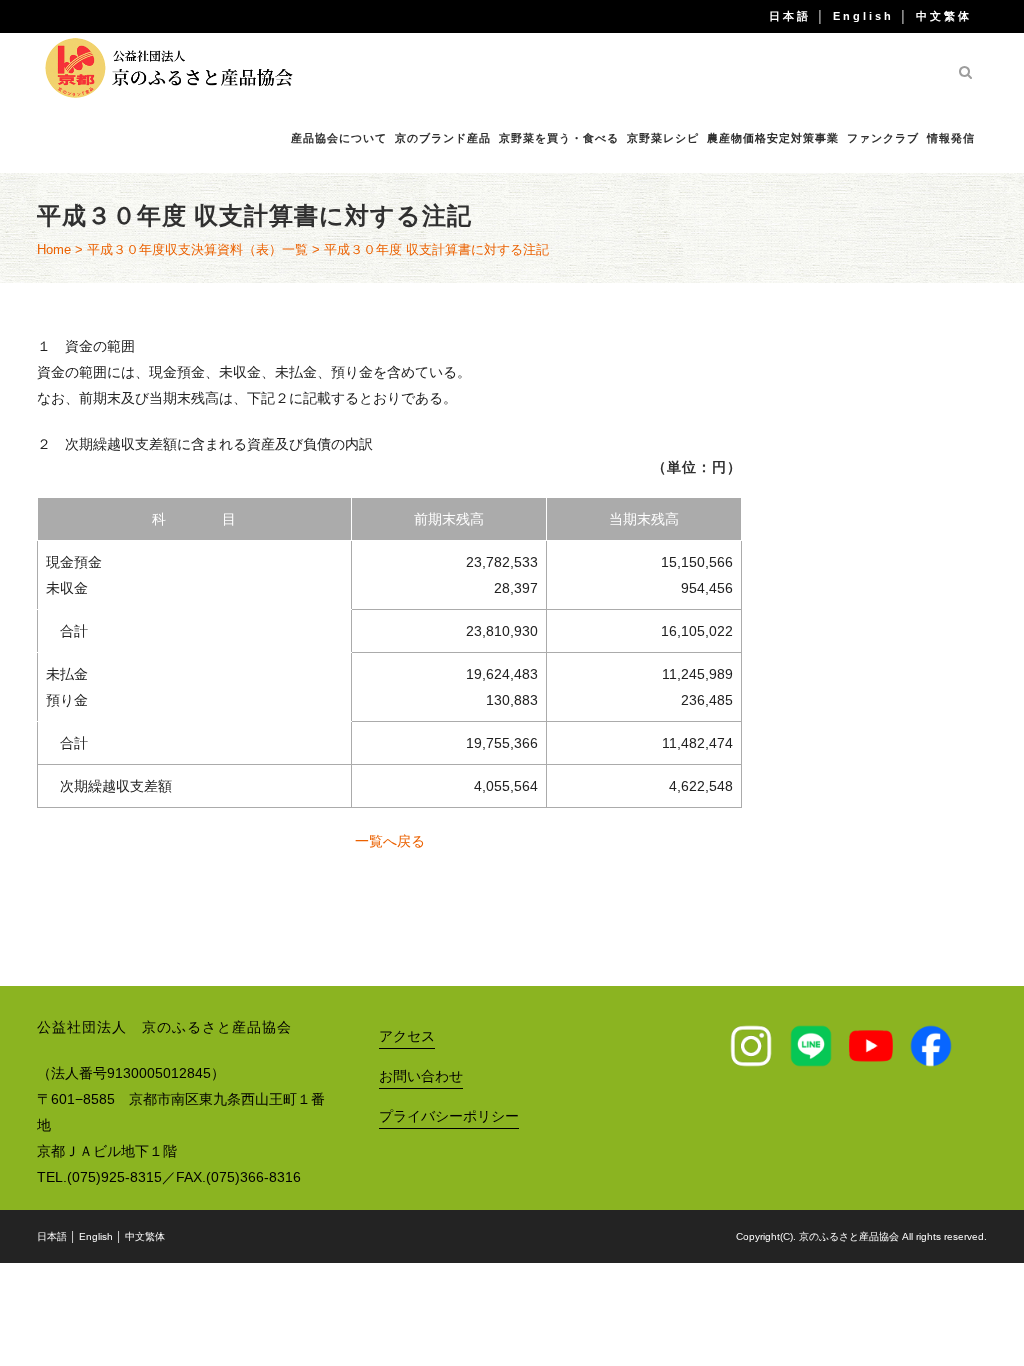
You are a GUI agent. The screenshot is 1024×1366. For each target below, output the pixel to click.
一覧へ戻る (390, 841)
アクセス (407, 1036)
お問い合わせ (421, 1076)
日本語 (790, 16)
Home (54, 249)
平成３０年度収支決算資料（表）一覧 (197, 249)
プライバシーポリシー (449, 1116)
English (863, 16)
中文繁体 (944, 16)
